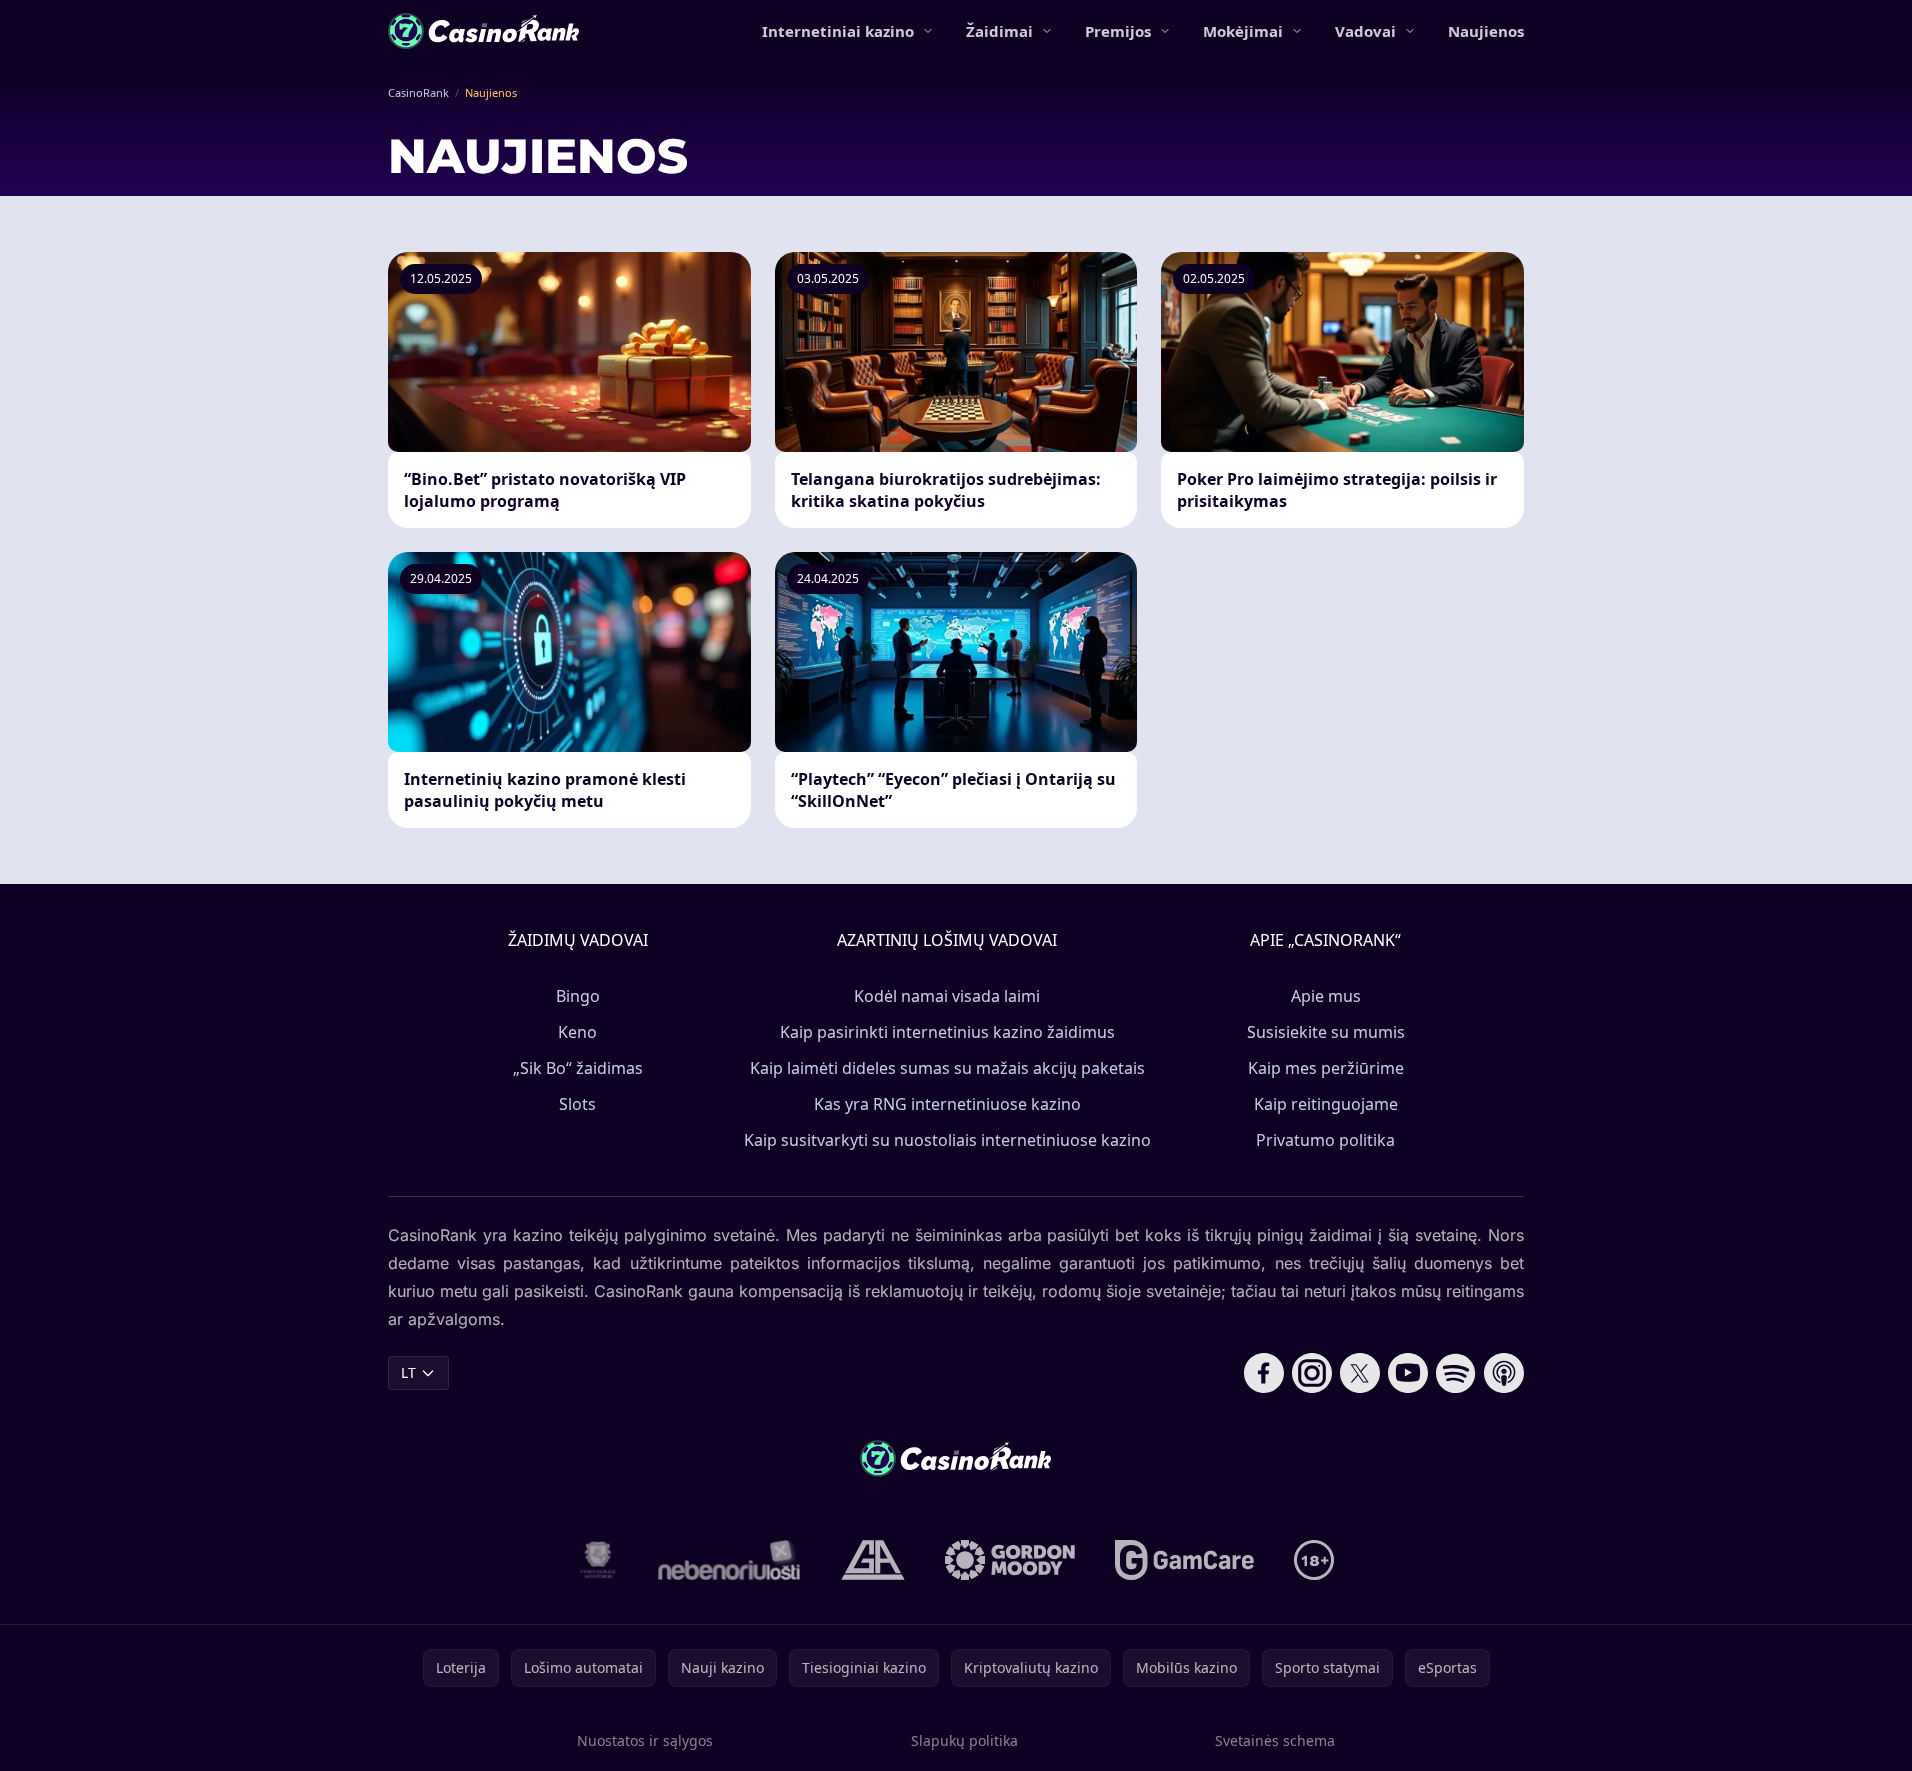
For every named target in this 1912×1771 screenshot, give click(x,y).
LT (408, 1372)
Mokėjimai (1243, 31)
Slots (577, 1104)
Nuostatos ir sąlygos (645, 1740)
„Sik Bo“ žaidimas (578, 1068)
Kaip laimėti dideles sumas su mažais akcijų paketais (947, 1068)
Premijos (1118, 31)
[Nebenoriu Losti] (729, 1560)
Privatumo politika (1325, 1140)
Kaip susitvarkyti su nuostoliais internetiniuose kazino (947, 1140)
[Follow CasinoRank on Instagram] (1312, 1373)
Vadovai (1365, 31)
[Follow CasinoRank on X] (1360, 1373)
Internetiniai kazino (838, 31)
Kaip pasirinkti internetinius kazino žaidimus (947, 1032)
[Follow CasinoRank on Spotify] (1456, 1373)
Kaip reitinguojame (1326, 1104)
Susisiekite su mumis (1326, 1032)
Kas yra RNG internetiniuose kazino (947, 1104)
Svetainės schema (1275, 1740)
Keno (577, 1032)
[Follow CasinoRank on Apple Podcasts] (1504, 1373)
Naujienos (1486, 31)
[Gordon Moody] (1010, 1560)
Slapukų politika (964, 1740)
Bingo (578, 996)
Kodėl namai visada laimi (947, 996)
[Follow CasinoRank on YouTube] (1408, 1373)
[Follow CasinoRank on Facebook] (1264, 1373)
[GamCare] (1184, 1560)
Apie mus (1326, 996)
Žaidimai (999, 31)
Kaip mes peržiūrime (1326, 1068)
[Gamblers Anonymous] (873, 1560)
